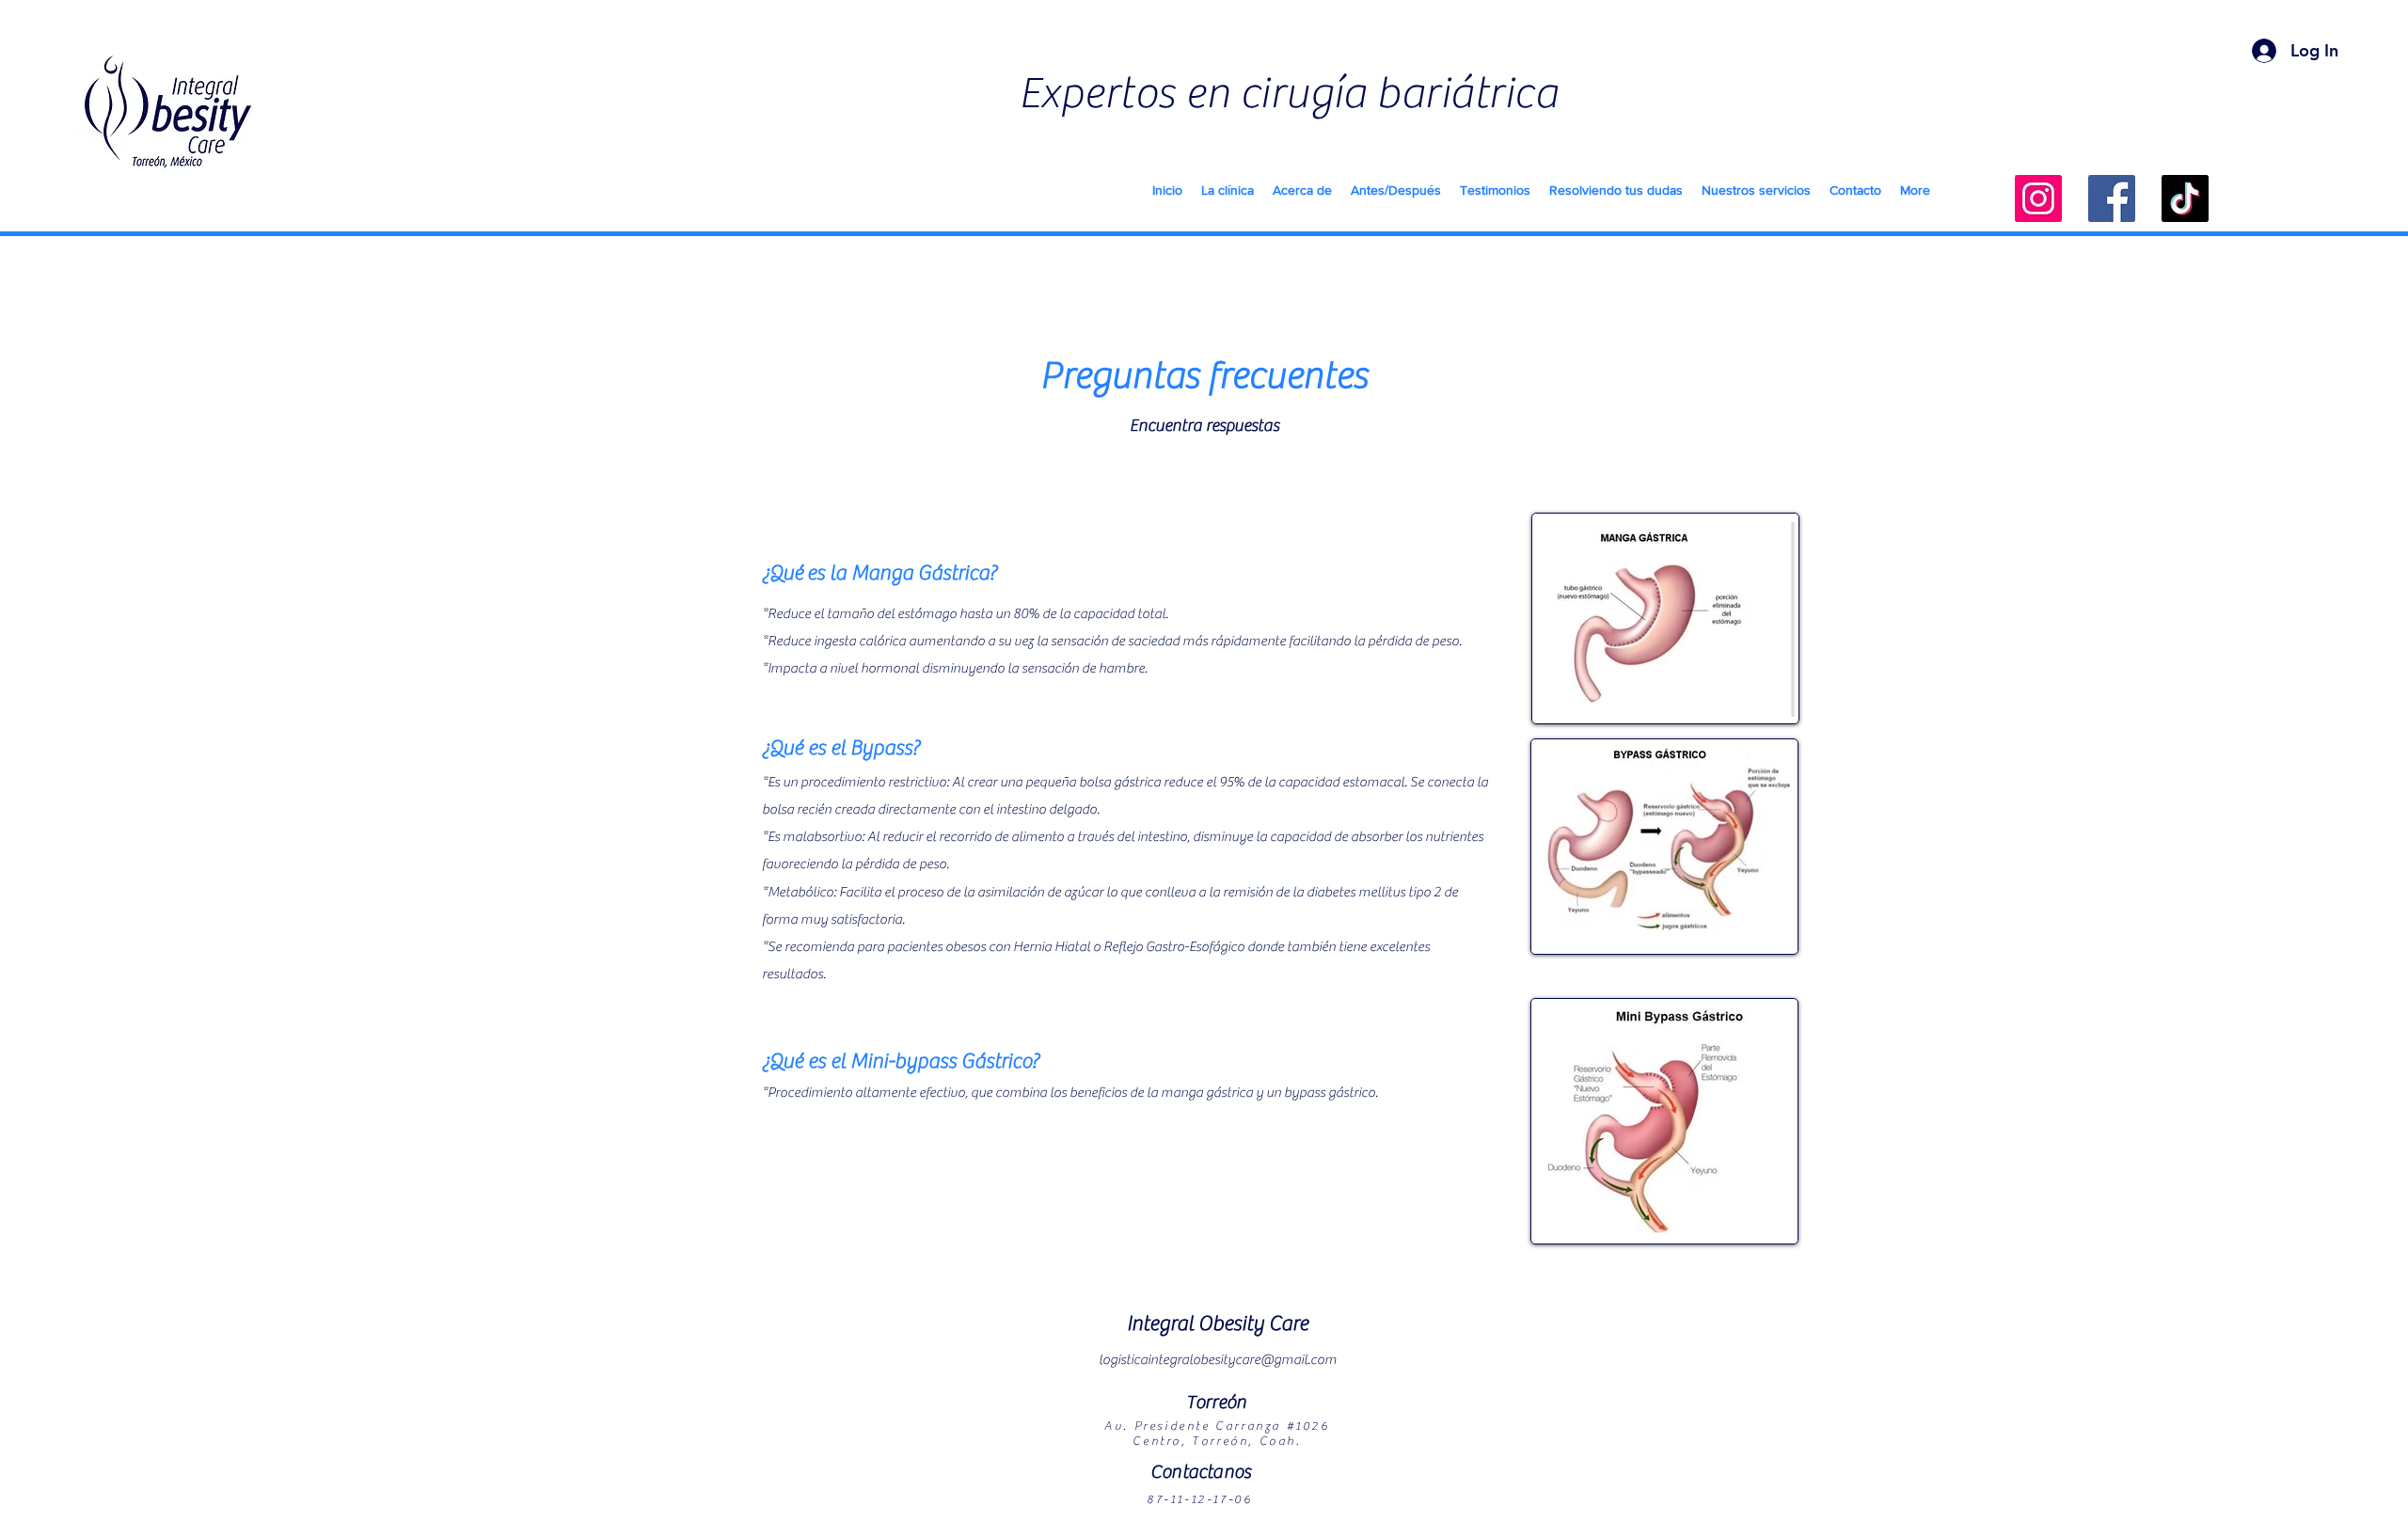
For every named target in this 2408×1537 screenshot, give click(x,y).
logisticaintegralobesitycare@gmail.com (1218, 1360)
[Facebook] (2112, 198)
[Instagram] (2038, 198)
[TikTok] (2185, 198)
